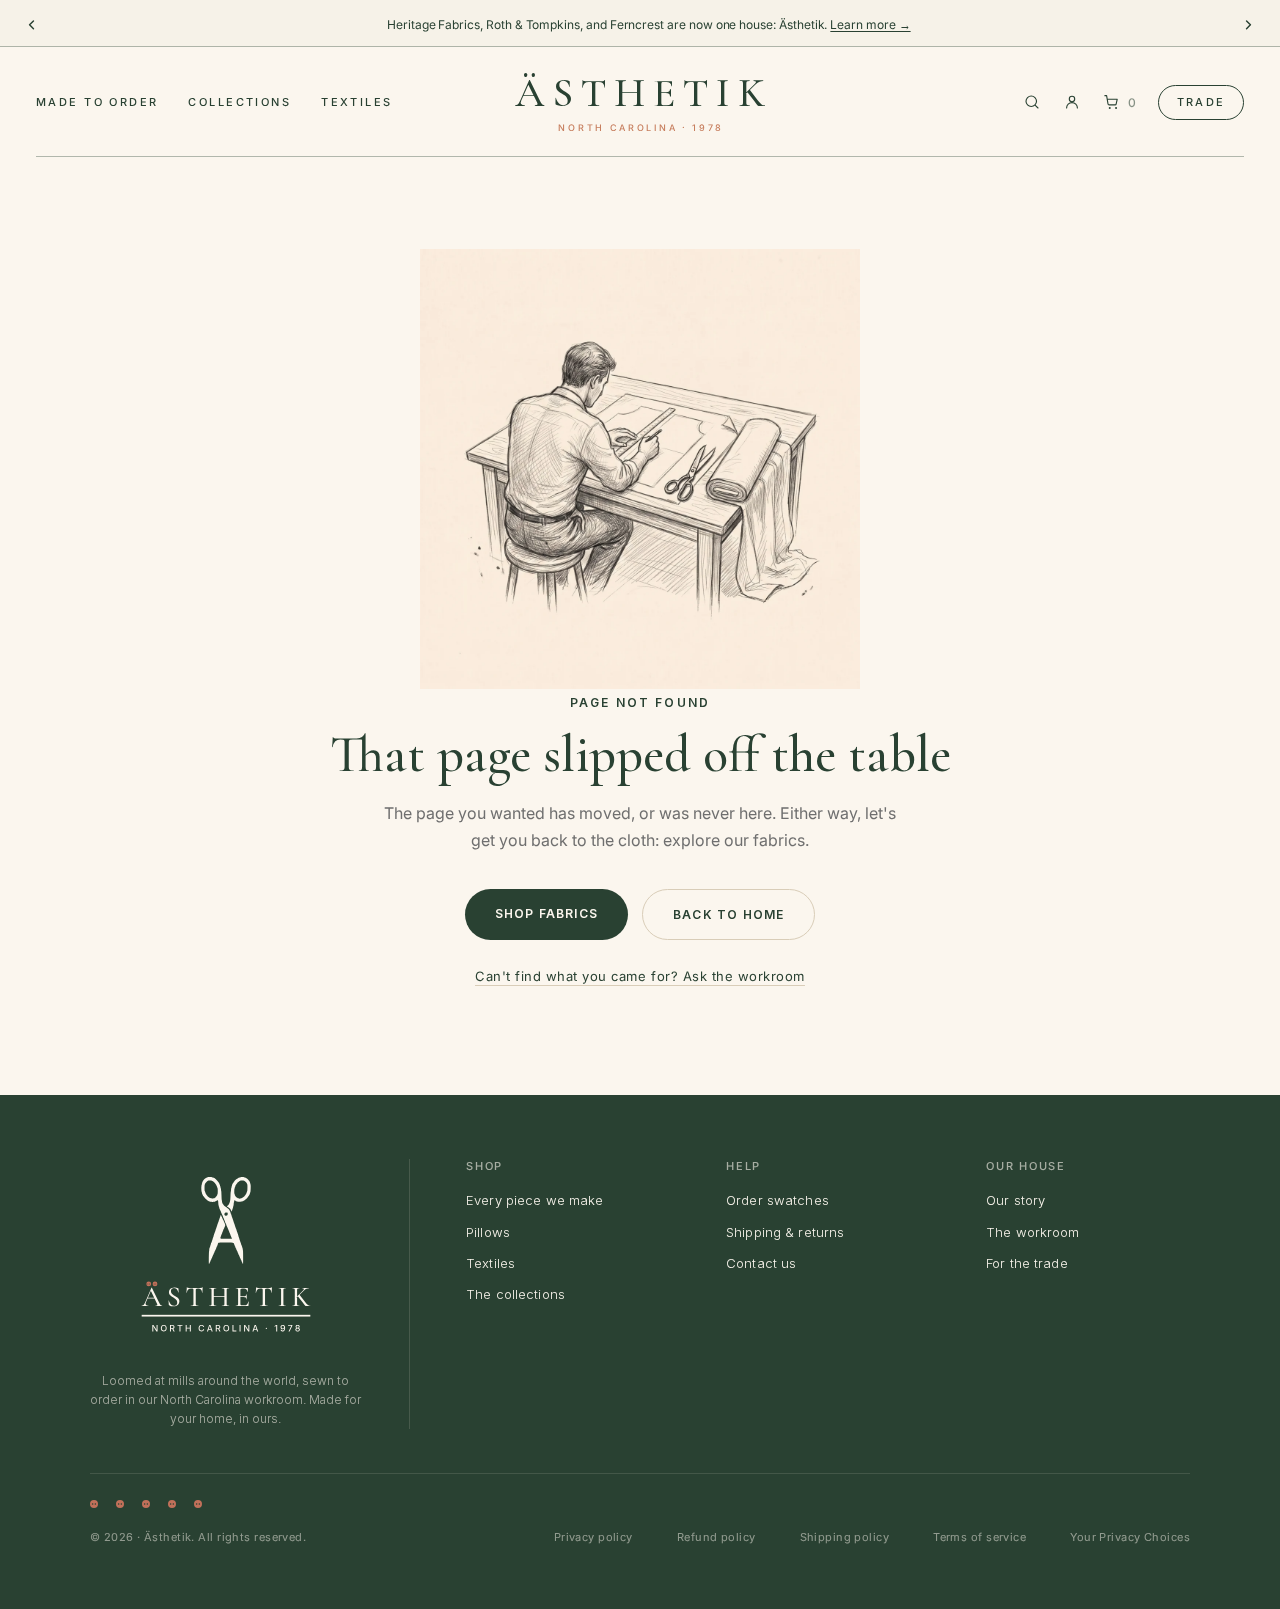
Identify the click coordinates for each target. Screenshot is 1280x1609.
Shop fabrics (546, 913)
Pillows (488, 1232)
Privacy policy (593, 1537)
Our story (1015, 1200)
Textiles (356, 102)
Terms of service (979, 1537)
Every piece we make (534, 1200)
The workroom (1033, 1232)
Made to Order (97, 102)
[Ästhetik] (226, 1254)
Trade (1201, 102)
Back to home (728, 914)
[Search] (1032, 102)
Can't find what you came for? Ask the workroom (640, 976)
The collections (515, 1294)
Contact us (761, 1263)
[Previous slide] (32, 25)
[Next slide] (1248, 25)
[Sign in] (1072, 102)
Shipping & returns (785, 1232)
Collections (239, 102)
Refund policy (716, 1537)
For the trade (1027, 1263)
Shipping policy (845, 1537)
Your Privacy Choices (1130, 1537)
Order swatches (777, 1200)
